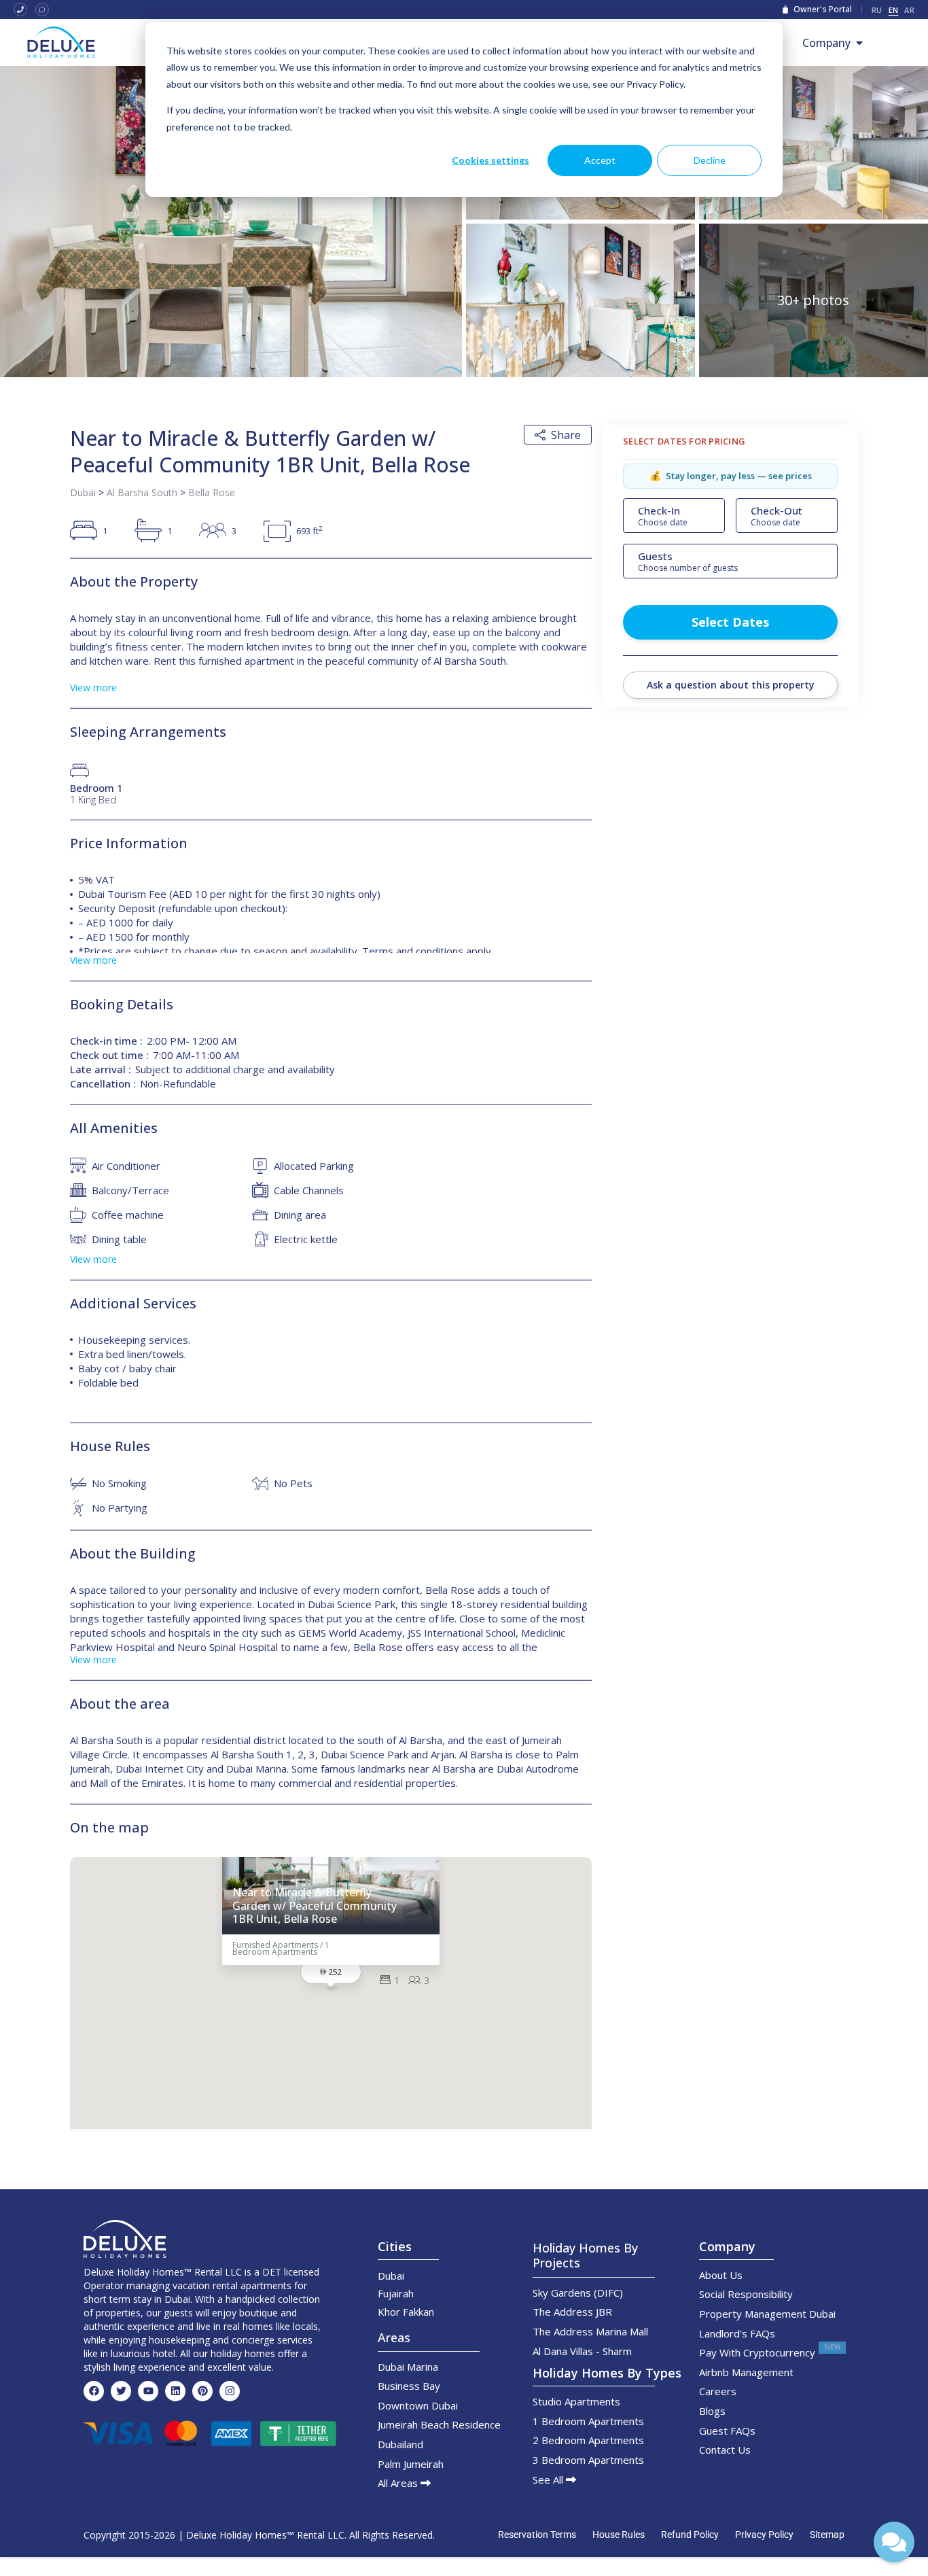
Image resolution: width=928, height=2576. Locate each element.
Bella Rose (212, 492)
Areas (394, 2337)
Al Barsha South (142, 492)
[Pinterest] (202, 2391)
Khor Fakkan (406, 2312)
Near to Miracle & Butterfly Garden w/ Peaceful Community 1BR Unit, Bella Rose (315, 1906)
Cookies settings (490, 160)
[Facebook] (94, 2391)
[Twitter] (121, 2391)
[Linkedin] (175, 2391)
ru (877, 10)
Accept (600, 160)
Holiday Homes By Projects (585, 2255)
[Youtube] (148, 2391)
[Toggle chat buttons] (894, 2542)
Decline (710, 160)
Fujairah (396, 2293)
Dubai (83, 492)
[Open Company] (859, 43)
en (894, 10)
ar (909, 10)
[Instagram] (230, 2391)
